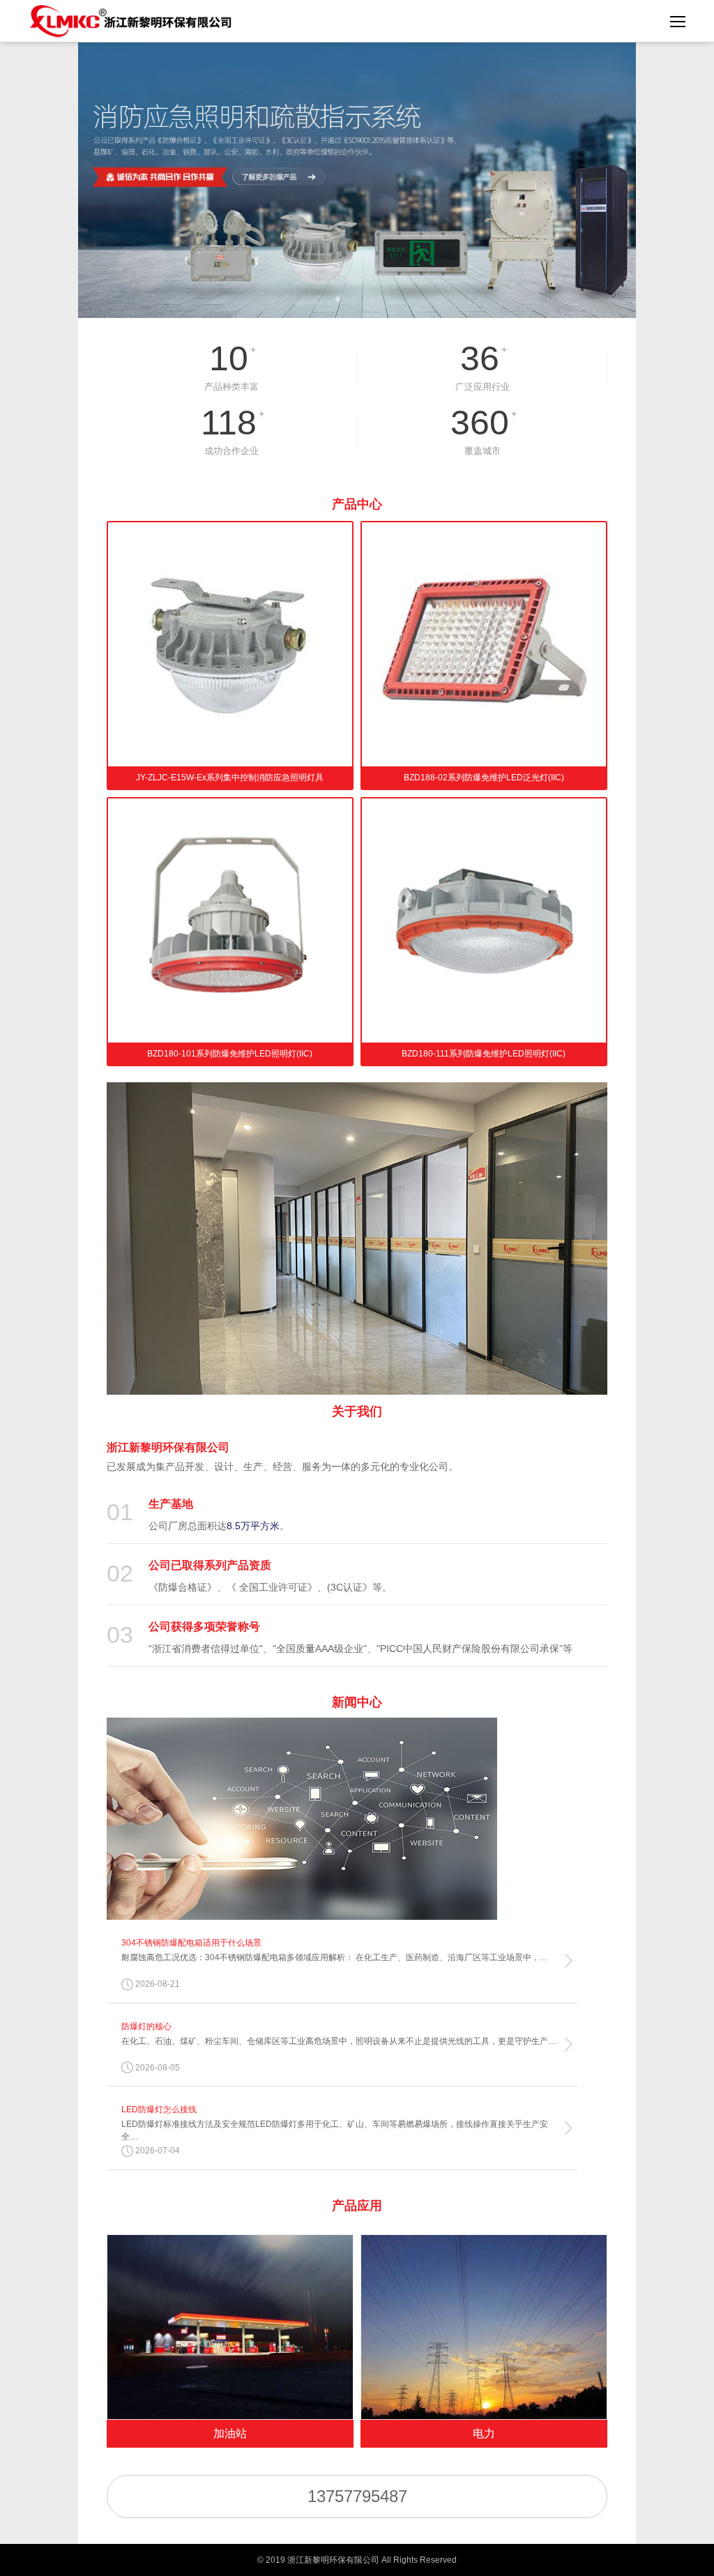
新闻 (357, 1702)
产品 (357, 504)
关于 (357, 1411)
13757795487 (357, 2496)
